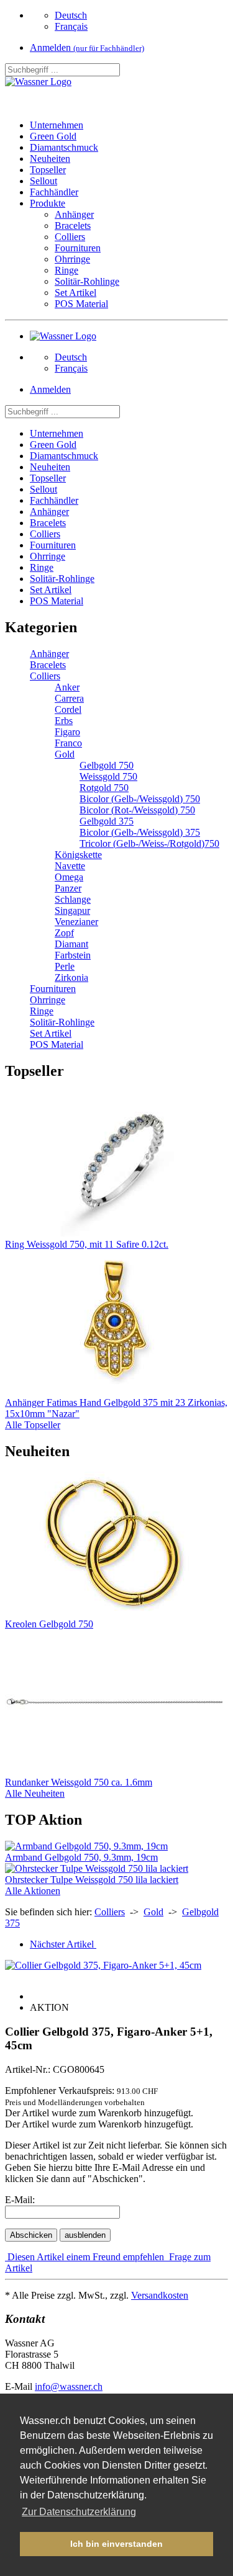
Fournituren (78, 248)
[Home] (38, 82)
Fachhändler (54, 192)
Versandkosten (160, 2295)
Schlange (73, 899)
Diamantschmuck (64, 147)
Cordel (68, 709)
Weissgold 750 (108, 776)
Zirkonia (71, 977)
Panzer (68, 888)
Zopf (64, 933)
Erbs (64, 721)
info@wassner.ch (69, 2386)
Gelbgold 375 (107, 821)
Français (71, 26)
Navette (70, 866)
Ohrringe (72, 259)
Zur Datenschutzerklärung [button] (79, 2512)
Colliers (70, 237)
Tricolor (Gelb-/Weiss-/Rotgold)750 (149, 843)
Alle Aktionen (33, 1891)
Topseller (48, 170)
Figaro (67, 732)
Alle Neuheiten (35, 1793)
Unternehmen (57, 125)
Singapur (72, 910)
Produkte (48, 203)
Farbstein (73, 955)
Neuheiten (50, 159)
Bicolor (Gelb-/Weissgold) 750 (140, 799)
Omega (69, 877)
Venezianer (76, 922)
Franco (68, 743)
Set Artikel (75, 293)
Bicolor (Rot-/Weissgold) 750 (137, 810)
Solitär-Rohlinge (87, 281)
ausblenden (85, 2235)
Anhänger (74, 214)
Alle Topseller (33, 1425)
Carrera (69, 698)
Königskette (78, 855)
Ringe (66, 270)
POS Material (81, 304)
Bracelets (73, 226)
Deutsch (71, 15)
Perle (65, 966)
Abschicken (31, 2235)
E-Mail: (20, 2200)
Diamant (71, 944)
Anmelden (87, 47)
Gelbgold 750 (107, 765)
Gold (65, 754)
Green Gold (53, 136)
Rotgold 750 (104, 788)
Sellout (43, 181)
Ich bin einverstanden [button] (116, 2544)
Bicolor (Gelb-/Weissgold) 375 (140, 832)
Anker (67, 687)
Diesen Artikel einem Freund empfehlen (86, 2257)
